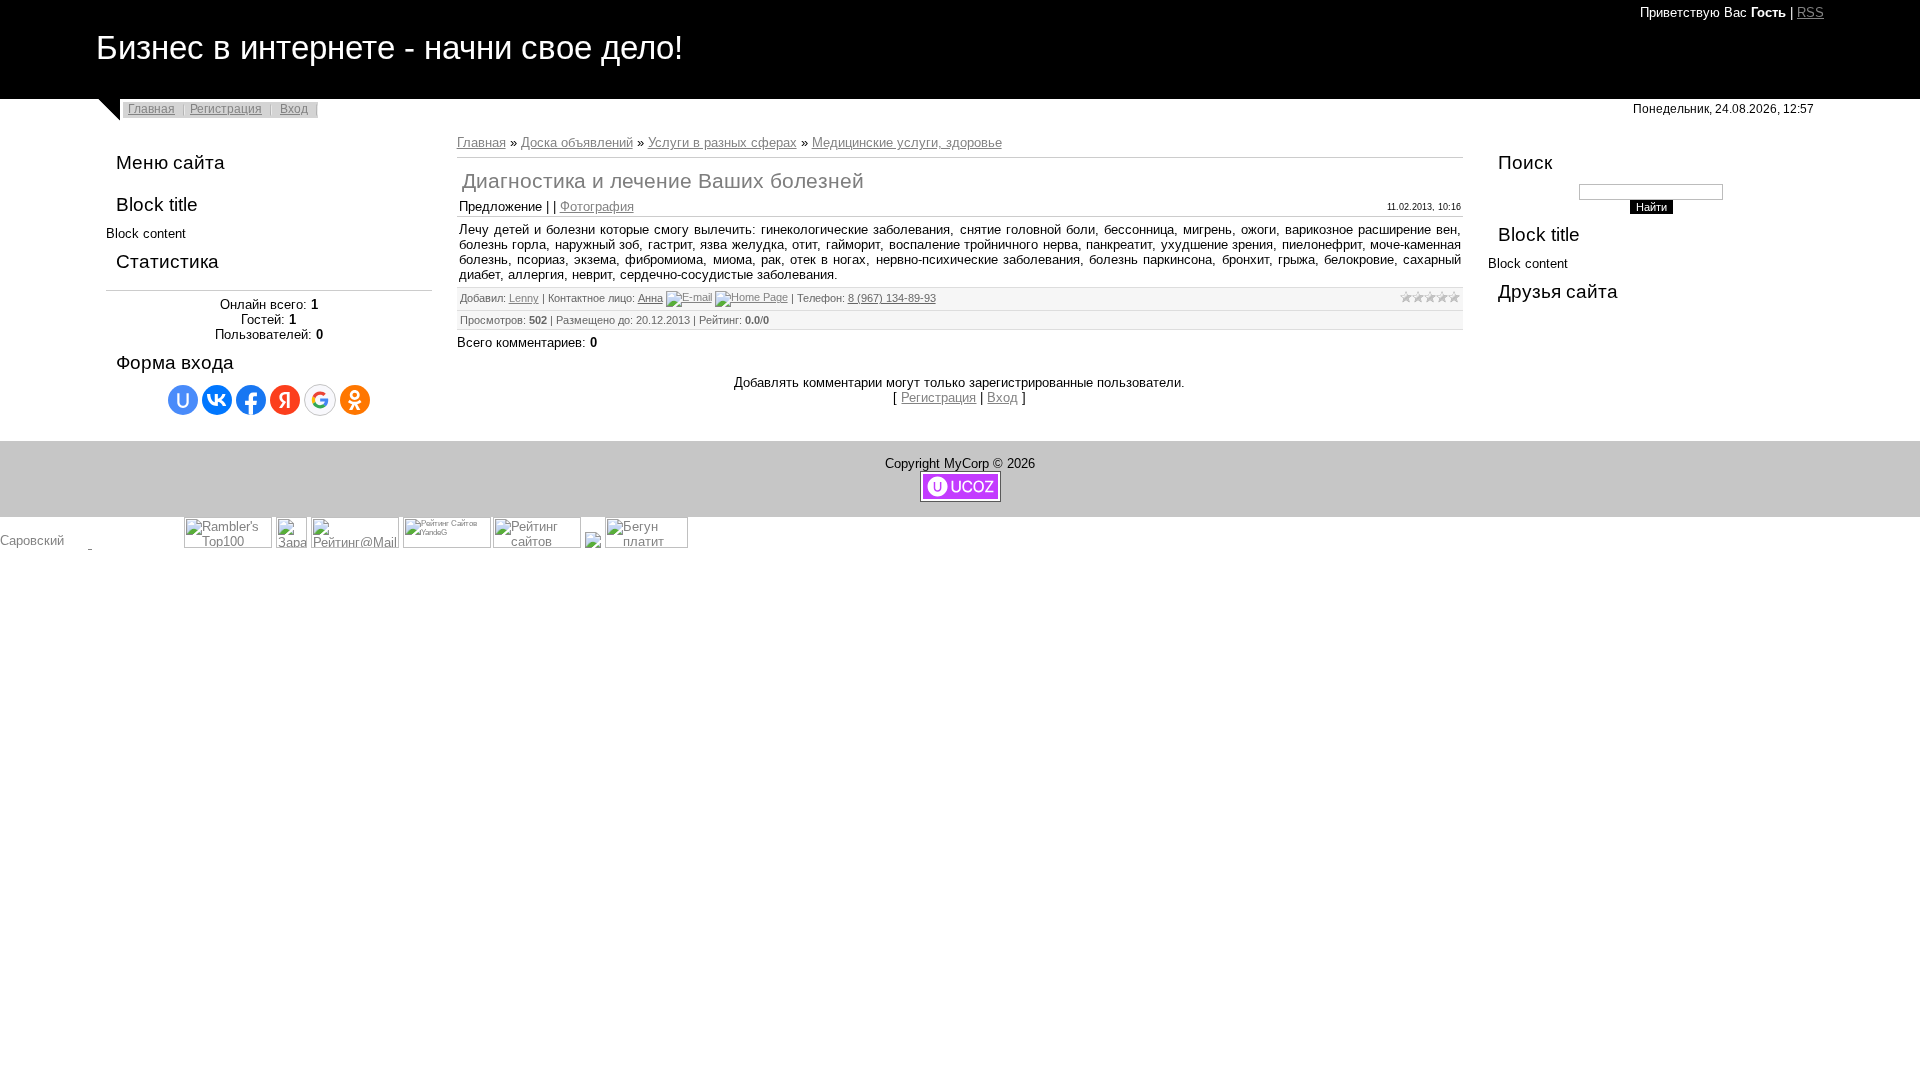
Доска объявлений (577, 142)
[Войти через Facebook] (251, 400)
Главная (151, 109)
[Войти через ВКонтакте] (217, 400)
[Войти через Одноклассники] (355, 400)
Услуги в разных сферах (722, 142)
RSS (1810, 12)
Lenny (524, 298)
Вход (294, 109)
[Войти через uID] (183, 400)
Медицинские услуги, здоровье (907, 142)
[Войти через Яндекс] (285, 400)
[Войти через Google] (320, 400)
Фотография (597, 206)
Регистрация (226, 109)
